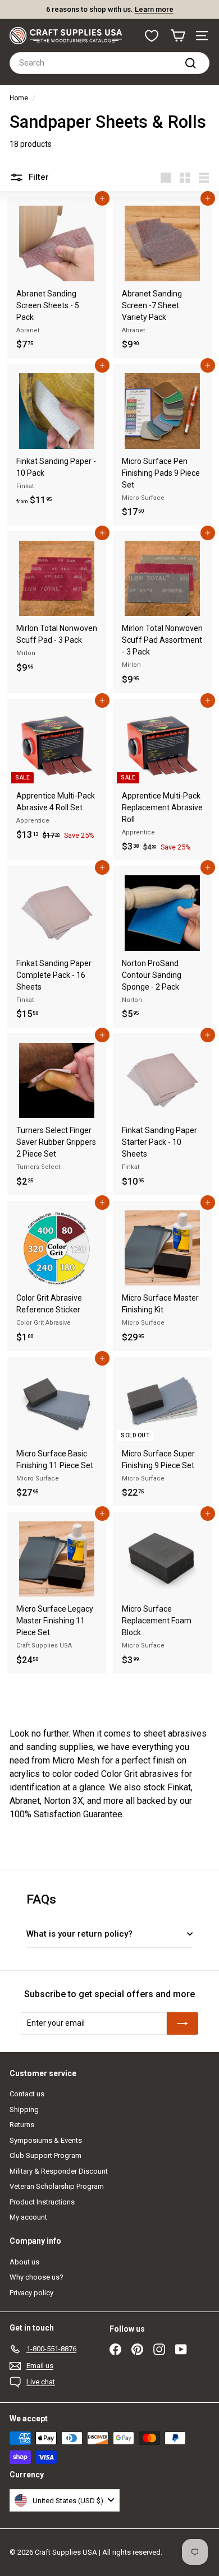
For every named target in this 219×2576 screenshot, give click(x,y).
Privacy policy (31, 2293)
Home (19, 98)
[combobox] (109, 63)
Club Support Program (45, 2155)
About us (24, 2262)
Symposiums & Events (46, 2140)
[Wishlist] (152, 36)
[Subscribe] (182, 2023)
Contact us (27, 2094)
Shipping (24, 2109)
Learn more (154, 9)
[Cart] (178, 36)
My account (28, 2217)
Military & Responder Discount (59, 2171)
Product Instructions (42, 2202)
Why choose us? (36, 2277)
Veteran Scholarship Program (57, 2186)
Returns (22, 2125)
